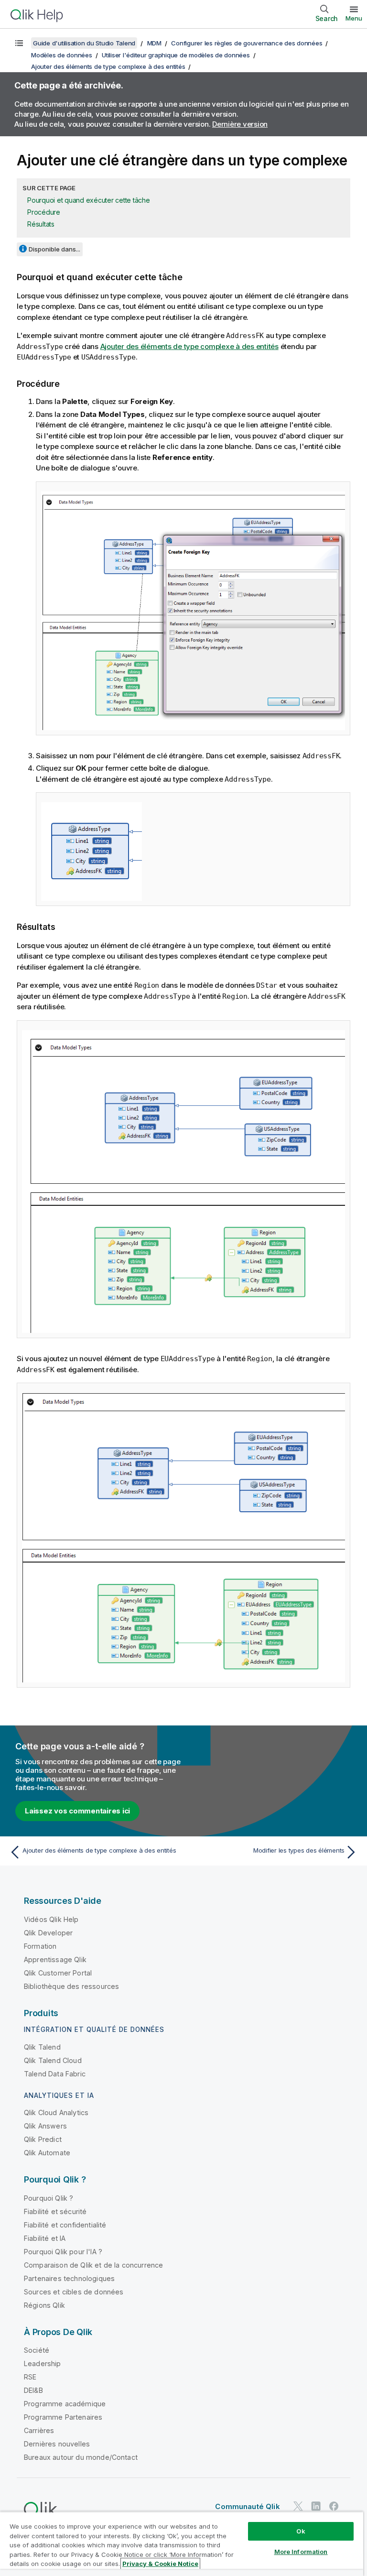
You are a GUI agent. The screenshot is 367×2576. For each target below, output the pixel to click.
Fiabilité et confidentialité (65, 2225)
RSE (30, 2377)
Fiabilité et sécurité (55, 2211)
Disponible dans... (54, 249)
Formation (40, 1946)
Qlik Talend (42, 2047)
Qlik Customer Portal (58, 1973)
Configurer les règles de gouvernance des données (247, 43)
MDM (154, 43)
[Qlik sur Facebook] (334, 2506)
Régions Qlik (44, 2305)
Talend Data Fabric (55, 2074)
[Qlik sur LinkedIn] (316, 2506)
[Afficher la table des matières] (19, 43)
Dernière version (240, 124)
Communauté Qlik (247, 2506)
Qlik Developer (48, 1933)
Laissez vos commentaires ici (77, 1811)
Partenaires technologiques (69, 2278)
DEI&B (33, 2390)
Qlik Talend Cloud (53, 2060)
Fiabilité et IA (45, 2238)
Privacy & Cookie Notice (160, 2564)
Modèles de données (62, 55)
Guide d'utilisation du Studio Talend (84, 43)
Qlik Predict (43, 2139)
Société (37, 2350)
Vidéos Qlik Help (51, 1919)
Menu (354, 18)
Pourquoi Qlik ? (49, 2198)
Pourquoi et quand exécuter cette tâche (89, 200)
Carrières (39, 2430)
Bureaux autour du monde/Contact (81, 2457)
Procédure (44, 212)
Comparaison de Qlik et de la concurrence (93, 2265)
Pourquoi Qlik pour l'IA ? (63, 2252)
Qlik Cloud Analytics (56, 2112)
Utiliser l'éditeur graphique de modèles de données (176, 55)
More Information (301, 2552)
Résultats (41, 224)
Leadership (43, 2363)
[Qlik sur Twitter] (298, 2506)
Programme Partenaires (63, 2417)
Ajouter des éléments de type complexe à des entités (108, 66)
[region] (182, 2544)
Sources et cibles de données (74, 2292)
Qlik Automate (47, 2153)
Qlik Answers (45, 2126)
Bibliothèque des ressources (71, 1986)
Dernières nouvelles (57, 2444)
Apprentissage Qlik (55, 1959)
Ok (301, 2531)
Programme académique (65, 2404)
